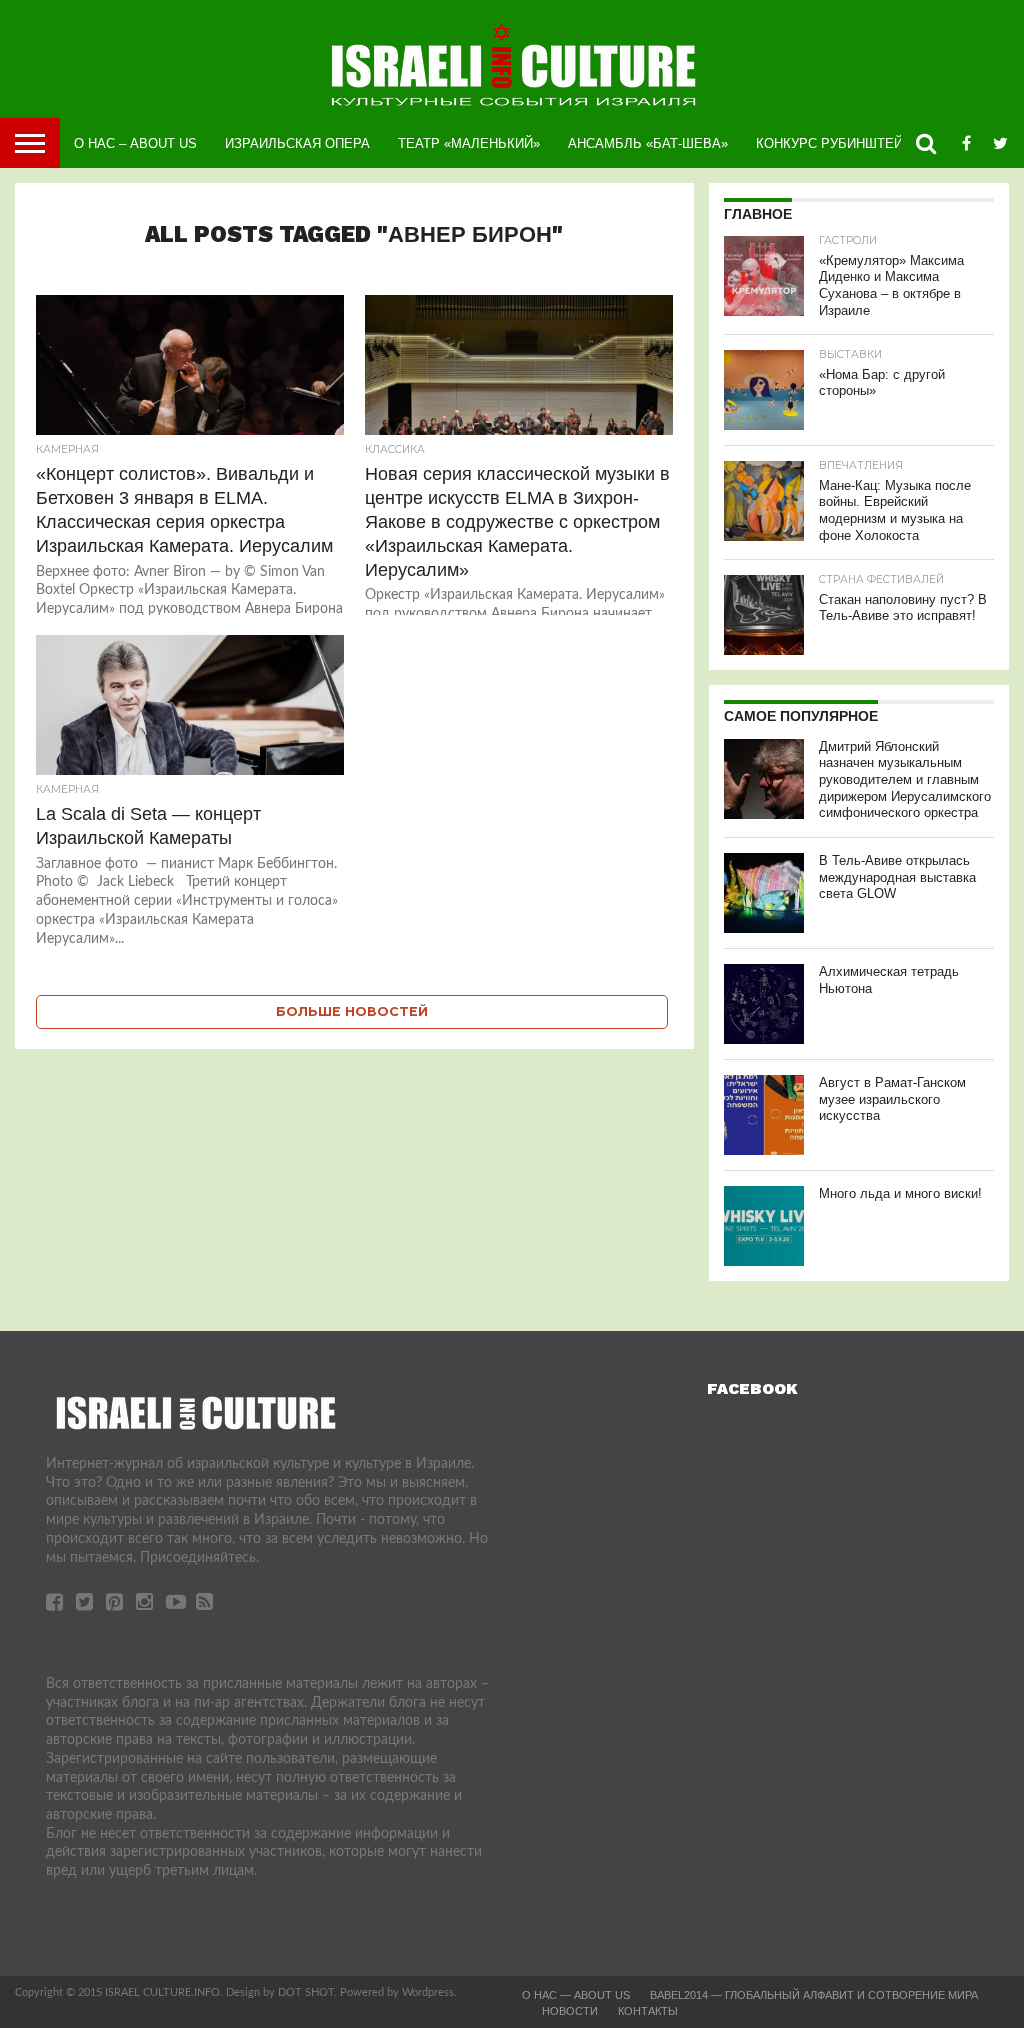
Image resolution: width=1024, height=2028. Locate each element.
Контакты (648, 2011)
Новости (570, 2011)
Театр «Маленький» (469, 143)
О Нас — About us (576, 1995)
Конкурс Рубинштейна (838, 143)
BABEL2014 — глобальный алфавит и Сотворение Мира (814, 1995)
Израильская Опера (297, 143)
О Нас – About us (135, 143)
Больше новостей (352, 1011)
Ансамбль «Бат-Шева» (648, 143)
